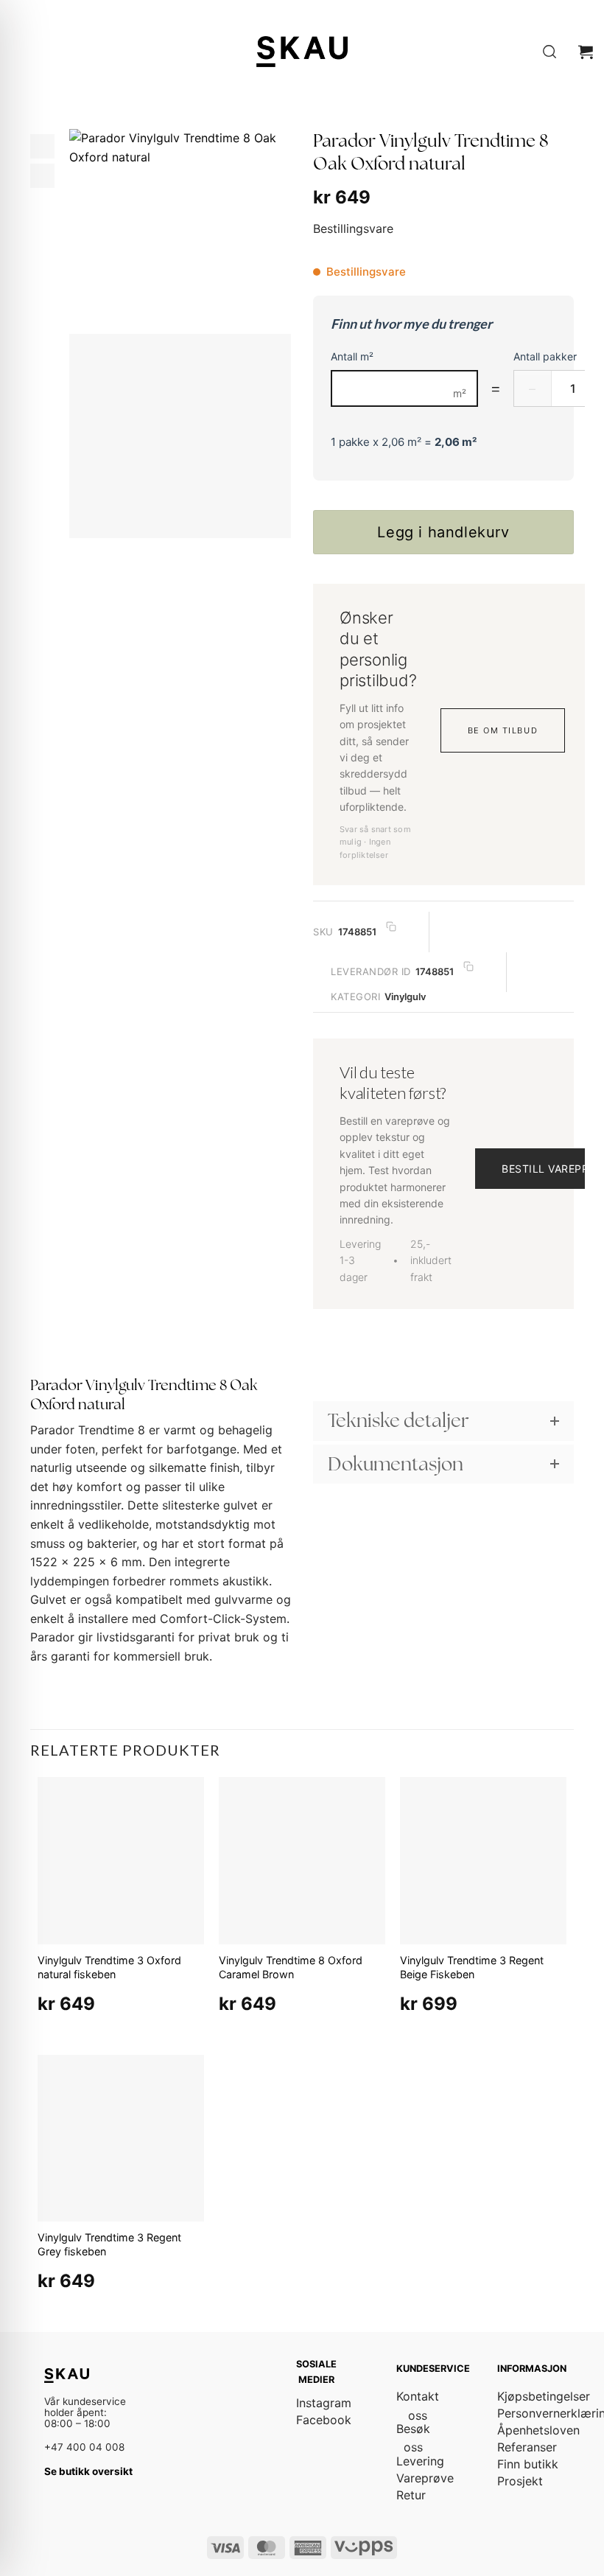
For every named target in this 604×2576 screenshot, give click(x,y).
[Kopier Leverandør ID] (468, 967)
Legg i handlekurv (443, 532)
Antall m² (352, 356)
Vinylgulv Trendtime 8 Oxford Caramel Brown (291, 1967)
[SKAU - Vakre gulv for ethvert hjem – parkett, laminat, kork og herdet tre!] (302, 51)
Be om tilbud (503, 730)
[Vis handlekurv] (586, 52)
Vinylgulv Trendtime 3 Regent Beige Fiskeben (472, 1967)
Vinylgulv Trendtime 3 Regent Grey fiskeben (109, 2244)
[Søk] (549, 52)
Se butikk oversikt (88, 2471)
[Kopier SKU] (391, 926)
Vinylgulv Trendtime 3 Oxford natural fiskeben (109, 1967)
